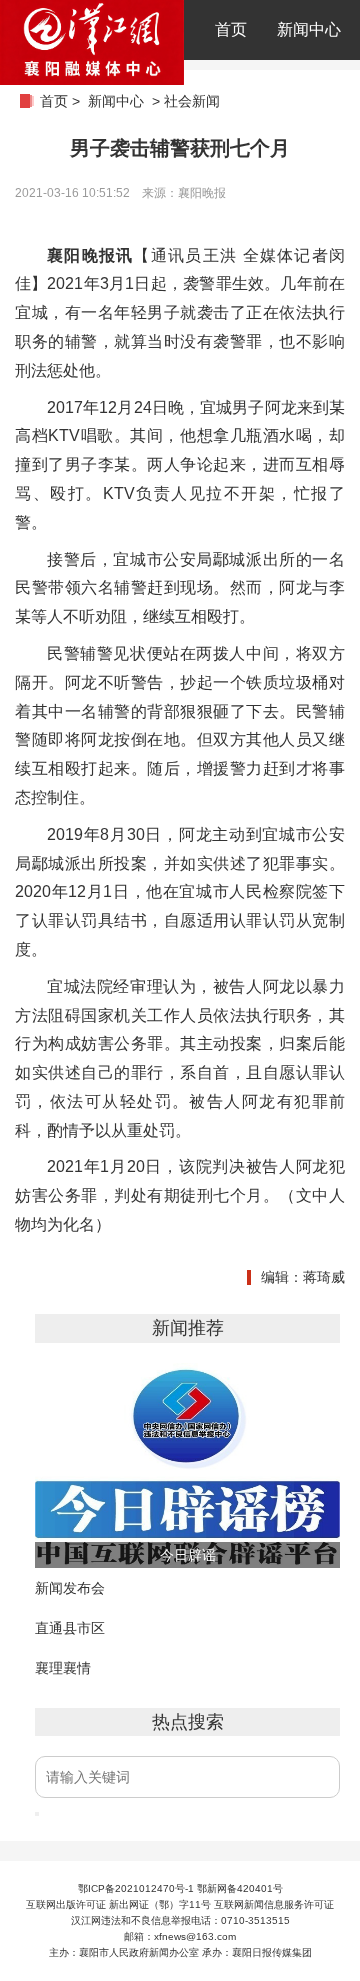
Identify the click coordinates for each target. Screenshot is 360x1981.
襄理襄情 (63, 1668)
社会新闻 (192, 101)
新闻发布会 (70, 1588)
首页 (231, 29)
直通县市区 (70, 1628)
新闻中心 (309, 29)
